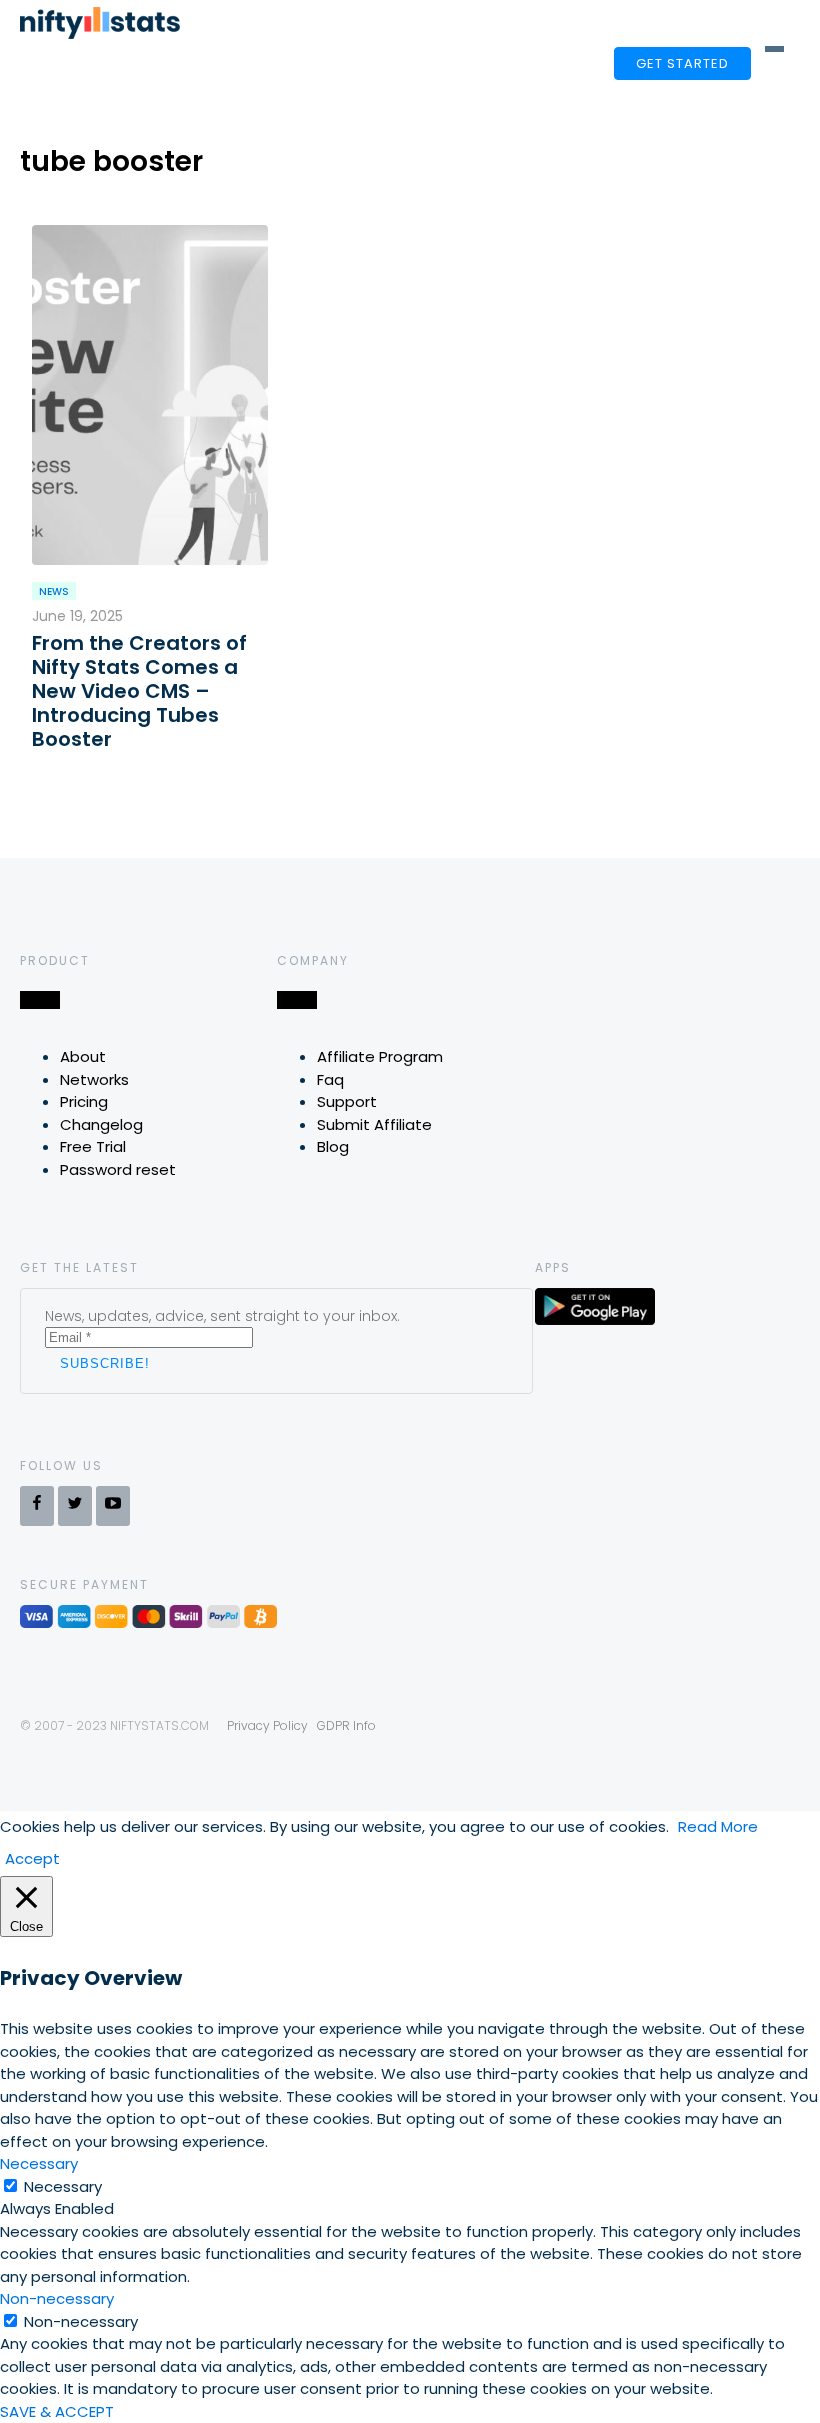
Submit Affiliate (374, 1124)
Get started (682, 63)
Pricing (84, 1101)
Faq (330, 1079)
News (54, 591)
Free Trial (93, 1146)
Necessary (63, 2186)
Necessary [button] (39, 2163)
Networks (94, 1079)
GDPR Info (346, 1725)
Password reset (118, 1169)
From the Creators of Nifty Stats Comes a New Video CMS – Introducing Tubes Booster (139, 691)
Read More (718, 1826)
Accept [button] (32, 1858)
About (83, 1056)
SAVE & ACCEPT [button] (57, 2411)
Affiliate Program (380, 1056)
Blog (333, 1146)
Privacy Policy (267, 1725)
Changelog (101, 1124)
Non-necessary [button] (57, 2298)
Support (347, 1101)
